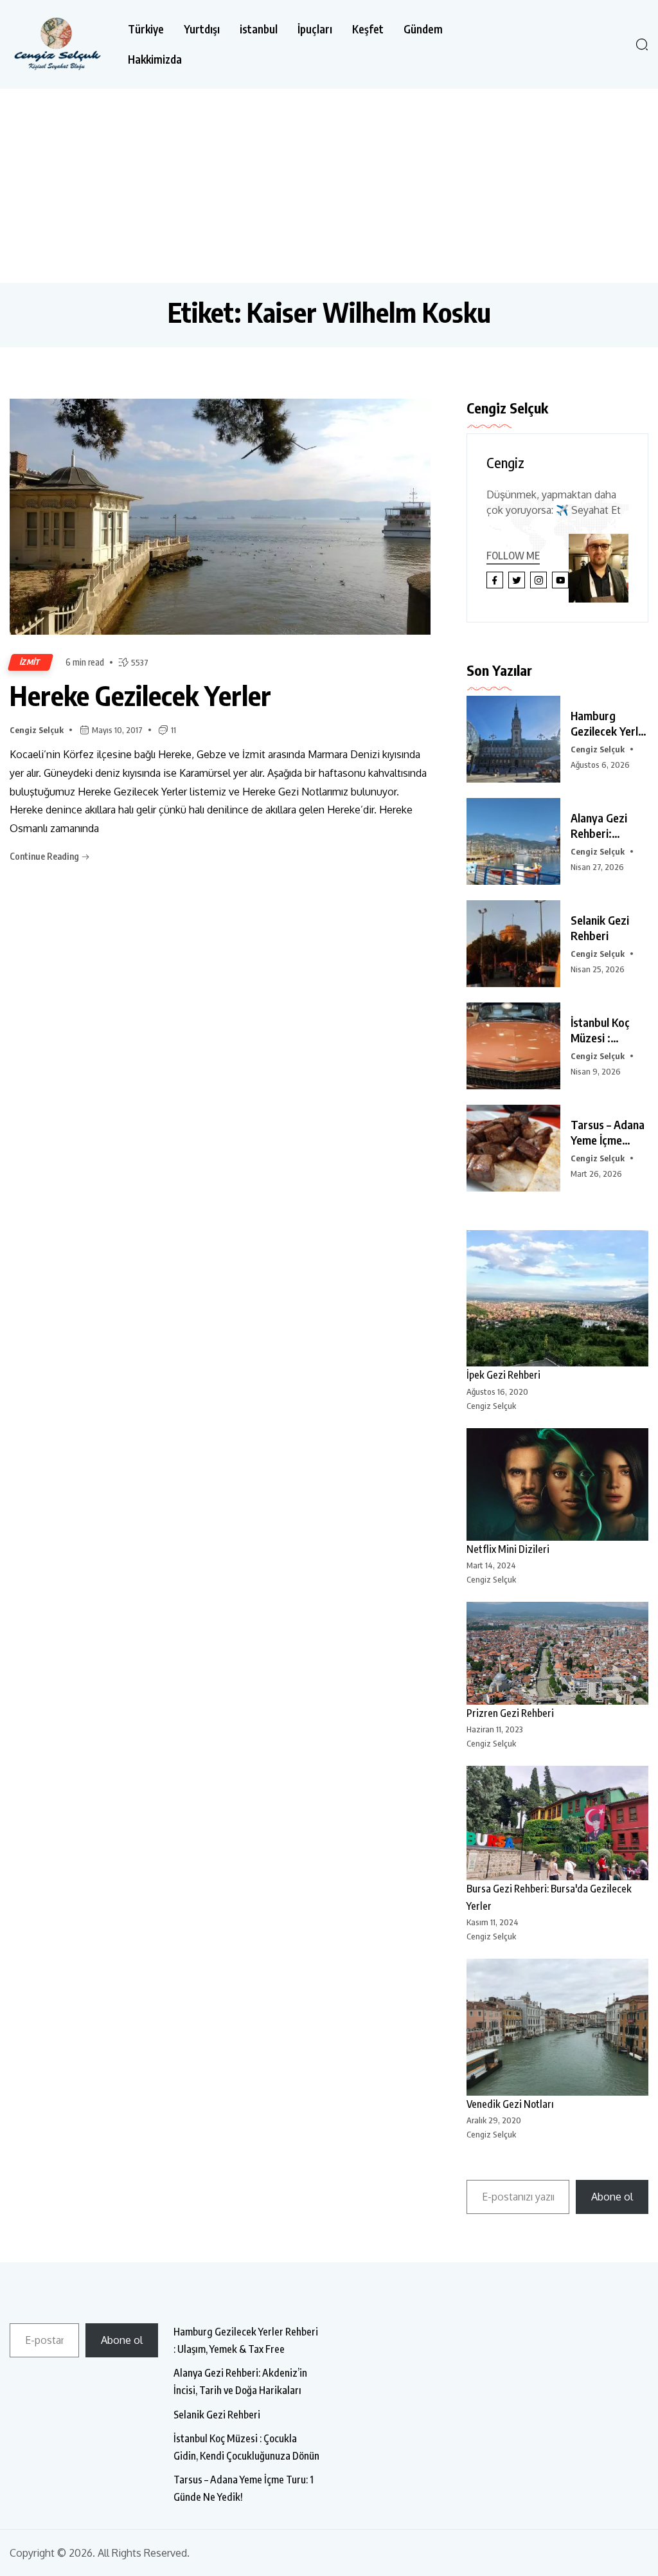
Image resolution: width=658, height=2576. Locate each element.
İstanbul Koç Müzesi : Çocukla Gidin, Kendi (605, 1030)
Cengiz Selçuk (37, 730)
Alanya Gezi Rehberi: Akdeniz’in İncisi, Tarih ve (605, 826)
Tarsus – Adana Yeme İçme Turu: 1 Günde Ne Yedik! (244, 2488)
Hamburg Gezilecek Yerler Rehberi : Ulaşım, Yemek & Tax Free (246, 2340)
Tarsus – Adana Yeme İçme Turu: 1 (608, 1132)
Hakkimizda (155, 59)
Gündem (423, 29)
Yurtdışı (202, 29)
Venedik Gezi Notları (510, 2104)
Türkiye (146, 29)
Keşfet (368, 29)
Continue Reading (45, 856)
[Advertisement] (329, 185)
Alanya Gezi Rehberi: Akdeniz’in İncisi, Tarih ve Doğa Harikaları (240, 2381)
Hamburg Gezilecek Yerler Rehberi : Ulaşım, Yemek (609, 723)
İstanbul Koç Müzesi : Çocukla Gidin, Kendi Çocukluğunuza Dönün (246, 2447)
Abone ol (612, 2197)
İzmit (31, 662)
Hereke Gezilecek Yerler (140, 695)
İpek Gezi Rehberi (503, 1375)
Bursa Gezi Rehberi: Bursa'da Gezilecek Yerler (549, 1897)
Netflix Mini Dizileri (508, 1549)
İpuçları (315, 29)
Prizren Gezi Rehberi (510, 1713)
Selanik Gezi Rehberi (600, 928)
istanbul (259, 29)
